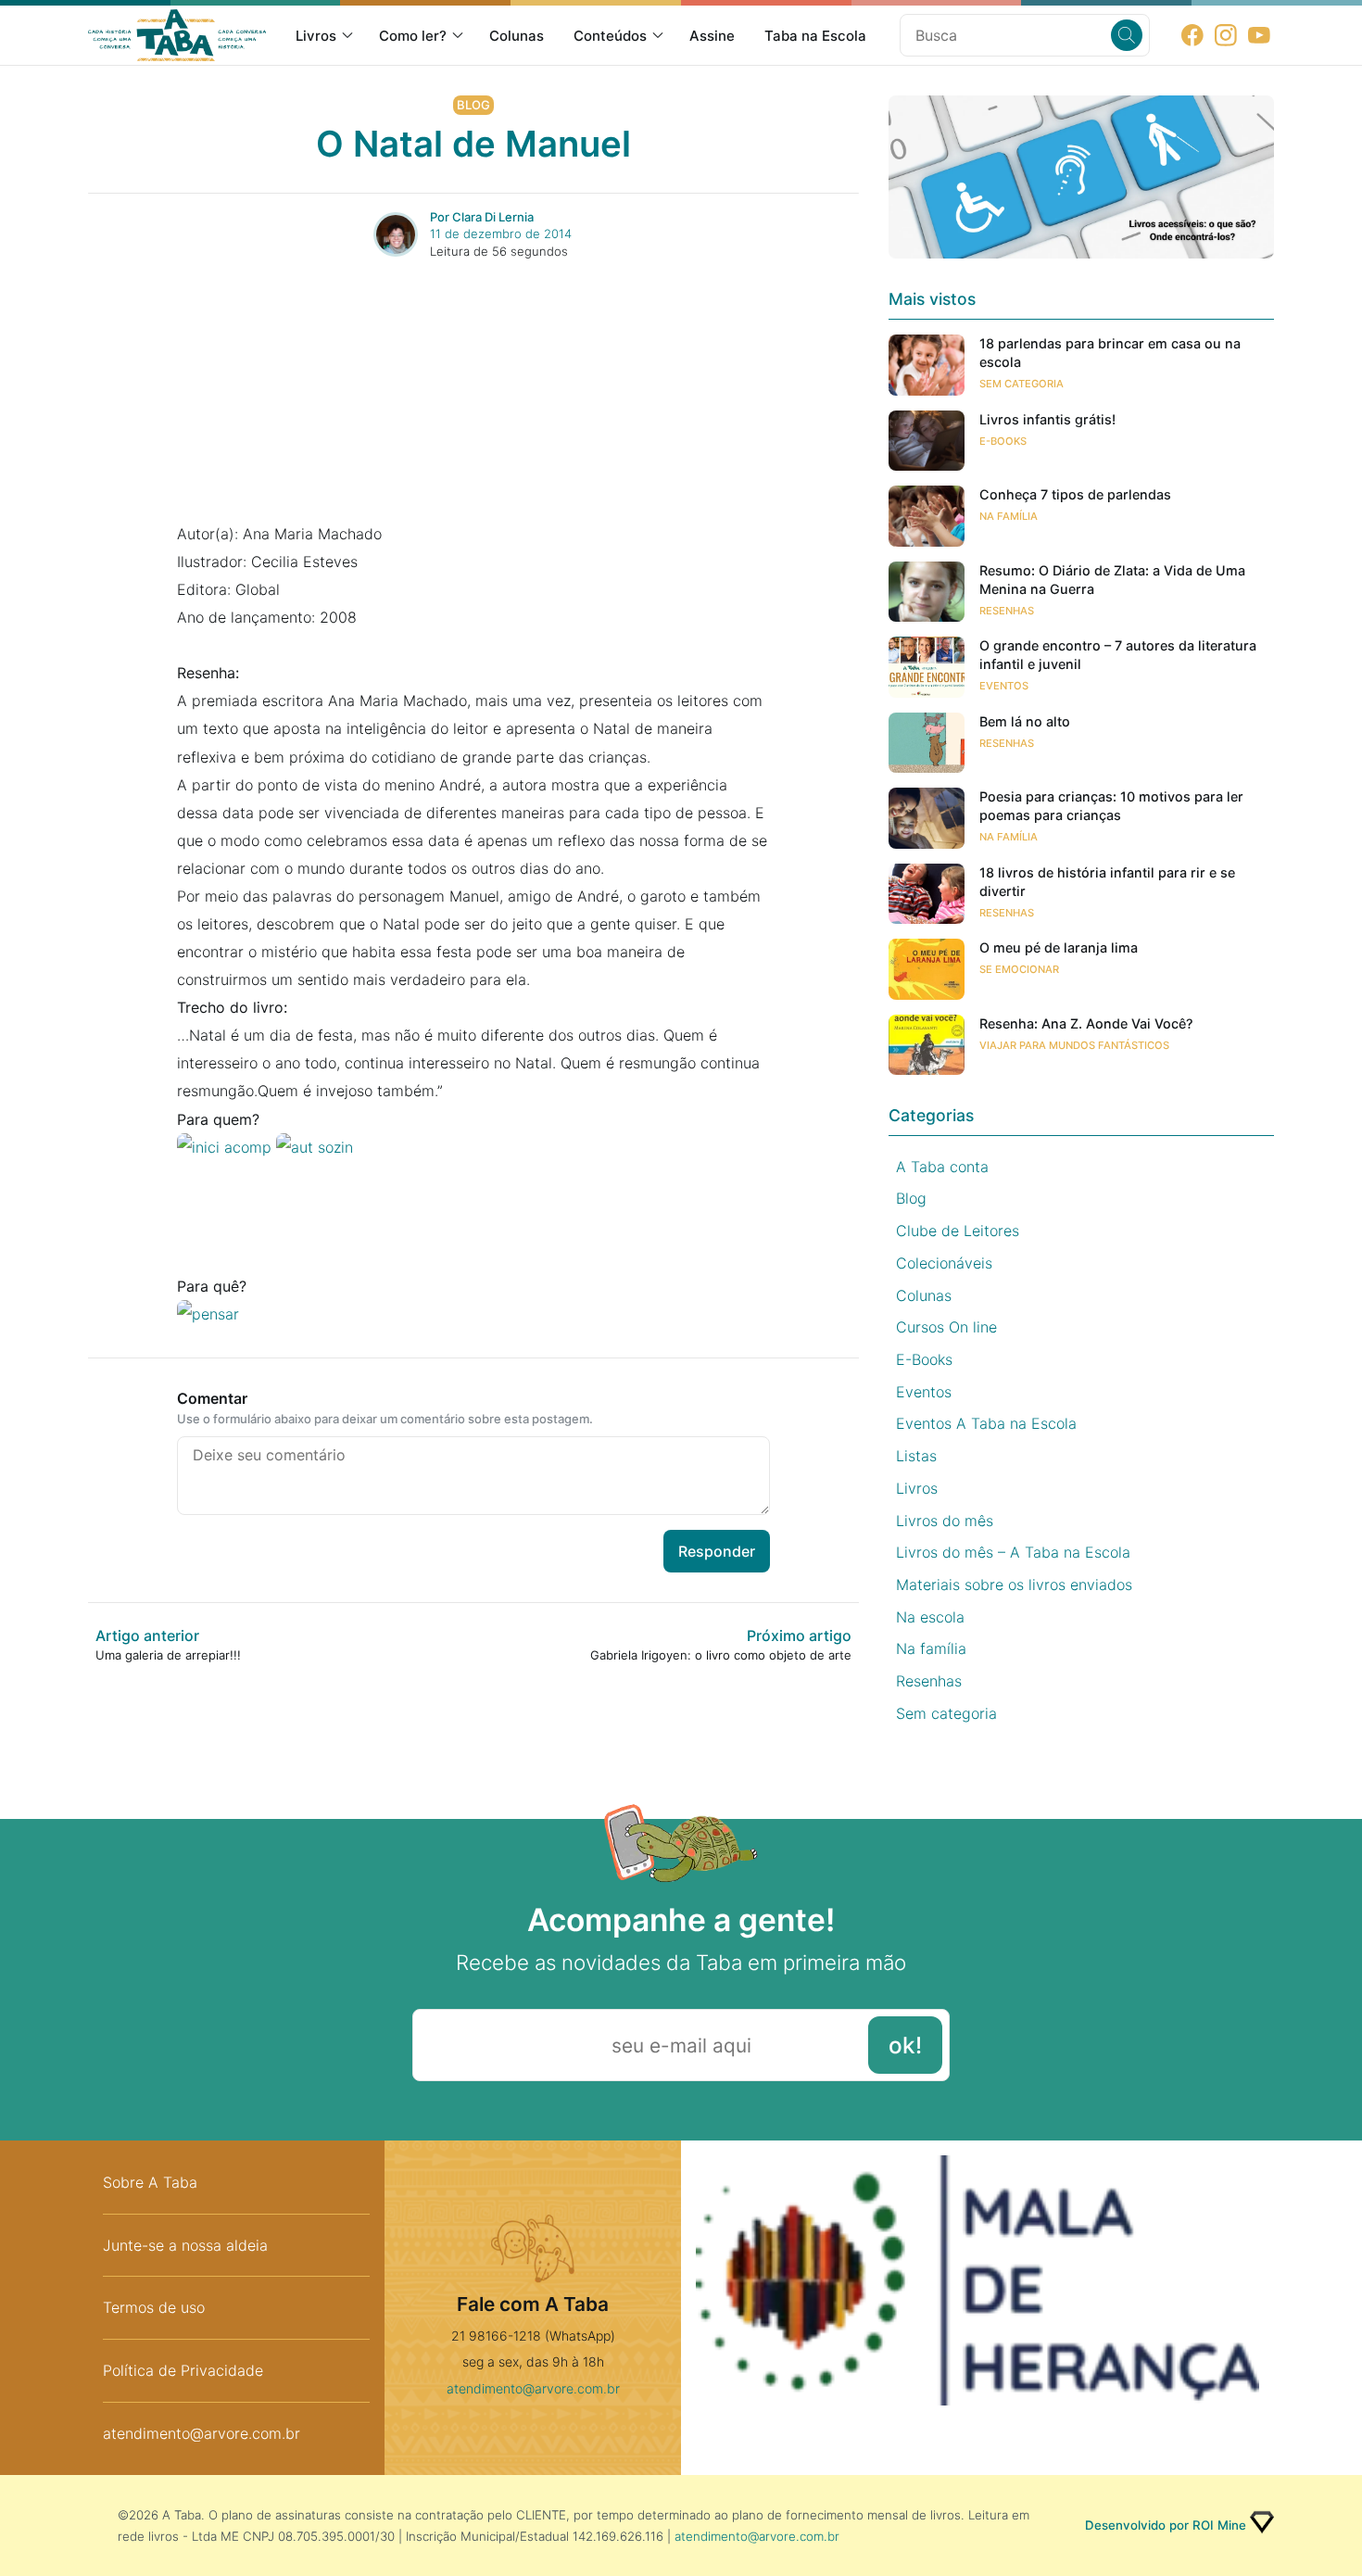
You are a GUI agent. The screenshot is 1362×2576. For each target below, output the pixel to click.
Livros (316, 36)
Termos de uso (154, 2307)
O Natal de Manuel (473, 144)
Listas (916, 1456)
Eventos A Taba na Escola (986, 1423)
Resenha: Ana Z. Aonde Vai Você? (1086, 1023)
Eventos (1004, 686)
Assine (712, 36)
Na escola (930, 1617)
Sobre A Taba (150, 2182)
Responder (717, 1551)
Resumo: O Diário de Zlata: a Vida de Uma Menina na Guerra (1112, 580)
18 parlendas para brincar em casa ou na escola (1110, 353)
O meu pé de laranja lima (1059, 947)
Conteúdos (610, 36)
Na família (1009, 516)
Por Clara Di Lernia (482, 217)
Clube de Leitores (958, 1231)
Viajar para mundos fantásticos (1074, 1045)
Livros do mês (945, 1521)
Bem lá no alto (1025, 721)
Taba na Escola (815, 36)
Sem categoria (1021, 384)
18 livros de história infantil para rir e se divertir (1107, 882)
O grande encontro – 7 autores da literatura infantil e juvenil (1118, 655)
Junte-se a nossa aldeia (185, 2245)
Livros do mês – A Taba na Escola (1013, 1552)
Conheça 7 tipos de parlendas (1075, 494)
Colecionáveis (944, 1263)
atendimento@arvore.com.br (202, 2433)
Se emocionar (1019, 969)
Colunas (517, 36)
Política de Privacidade (183, 2370)
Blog (473, 105)
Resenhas (1007, 611)
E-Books (1003, 441)
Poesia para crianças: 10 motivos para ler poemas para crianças (1111, 806)
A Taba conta (942, 1167)
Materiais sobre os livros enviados (1014, 1585)
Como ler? (413, 36)
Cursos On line (946, 1327)
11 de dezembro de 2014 (501, 234)
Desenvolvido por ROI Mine (1166, 2525)
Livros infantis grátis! (1047, 419)
